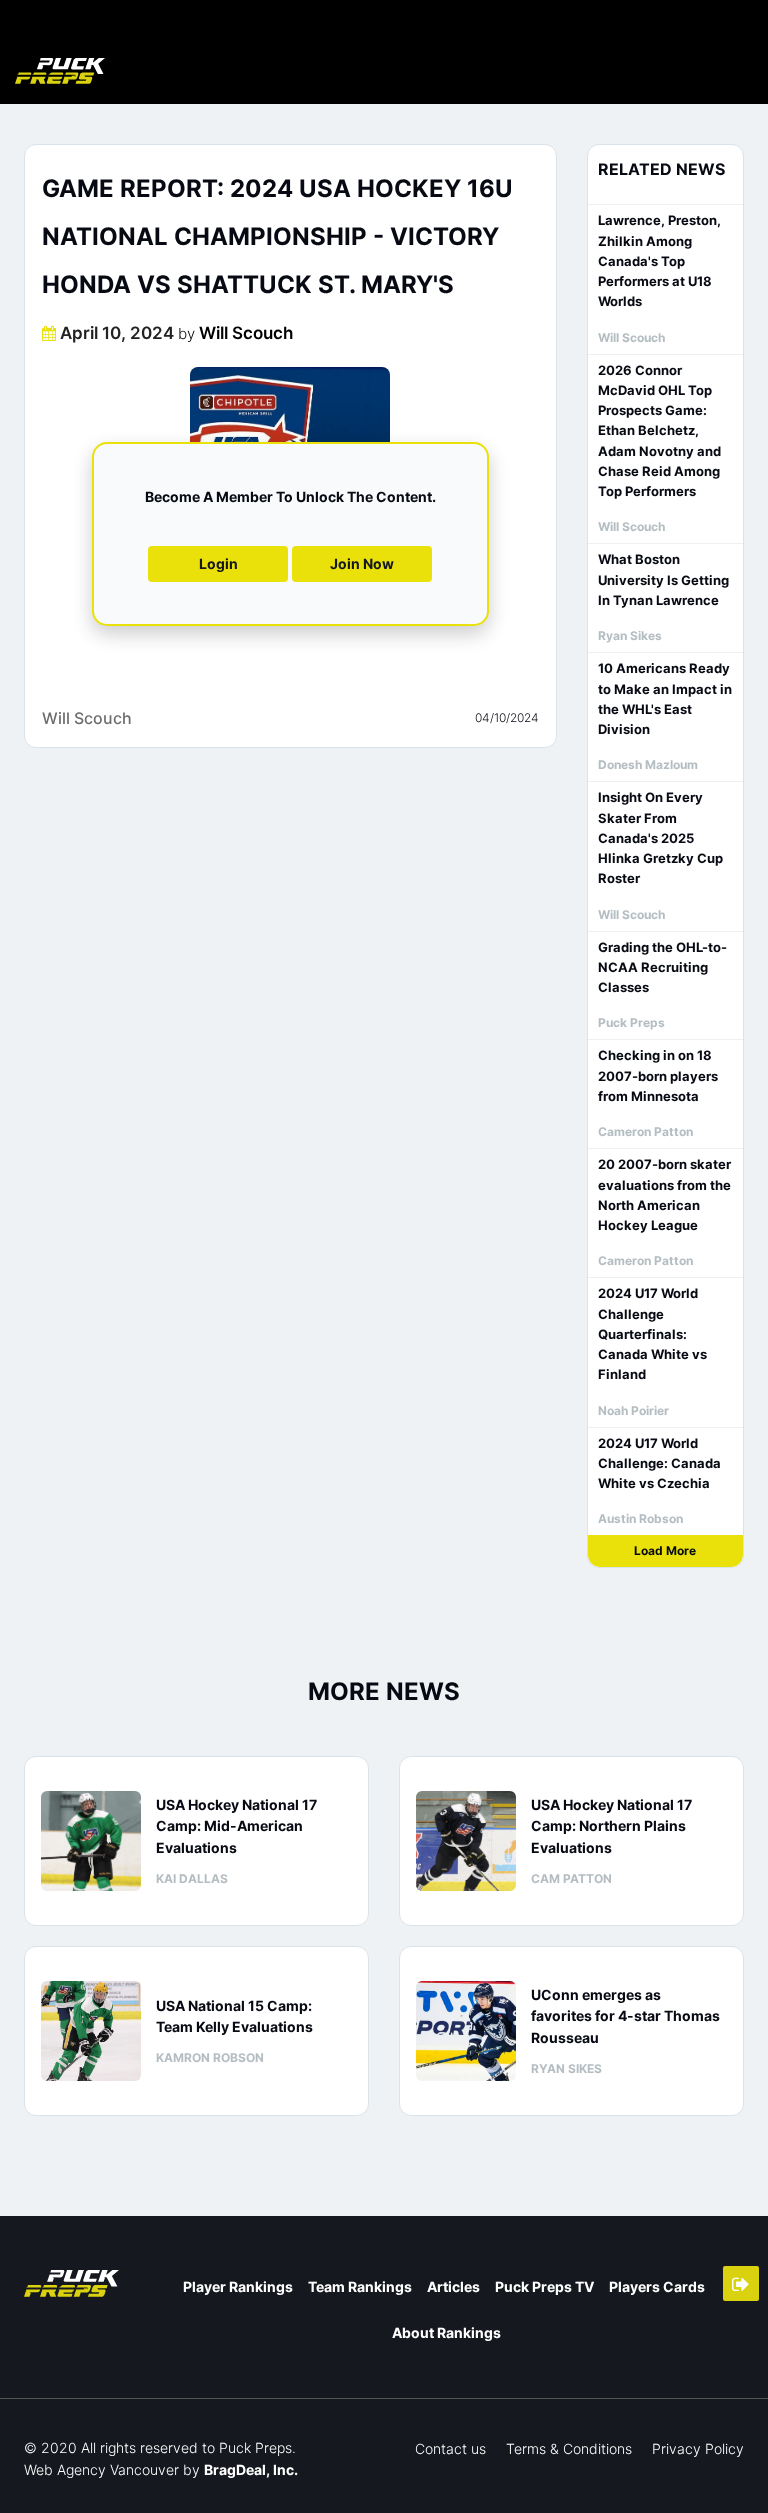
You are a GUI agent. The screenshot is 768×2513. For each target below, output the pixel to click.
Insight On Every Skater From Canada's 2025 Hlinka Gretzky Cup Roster (660, 837)
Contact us (450, 2448)
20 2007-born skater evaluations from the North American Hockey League (664, 1194)
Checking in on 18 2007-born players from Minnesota (658, 1075)
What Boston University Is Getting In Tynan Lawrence (663, 579)
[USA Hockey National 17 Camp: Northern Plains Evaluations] (466, 1841)
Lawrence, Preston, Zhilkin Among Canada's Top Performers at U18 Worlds (659, 260)
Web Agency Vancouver (101, 2469)
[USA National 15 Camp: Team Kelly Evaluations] (91, 2031)
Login (218, 563)
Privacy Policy (698, 2448)
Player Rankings (238, 2286)
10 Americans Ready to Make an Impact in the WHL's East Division (665, 698)
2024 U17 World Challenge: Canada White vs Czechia (659, 1463)
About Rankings (446, 2332)
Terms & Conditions (569, 2448)
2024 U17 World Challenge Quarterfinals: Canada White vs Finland (652, 1333)
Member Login (741, 2283)
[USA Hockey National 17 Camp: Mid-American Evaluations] (91, 1841)
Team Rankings (360, 2286)
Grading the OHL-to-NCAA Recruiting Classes (662, 967)
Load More (665, 1550)
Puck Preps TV (544, 2286)
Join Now (362, 563)
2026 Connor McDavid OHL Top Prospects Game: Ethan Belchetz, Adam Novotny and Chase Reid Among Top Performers (659, 431)
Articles (453, 2286)
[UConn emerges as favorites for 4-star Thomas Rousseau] (466, 2031)
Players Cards (657, 2286)
